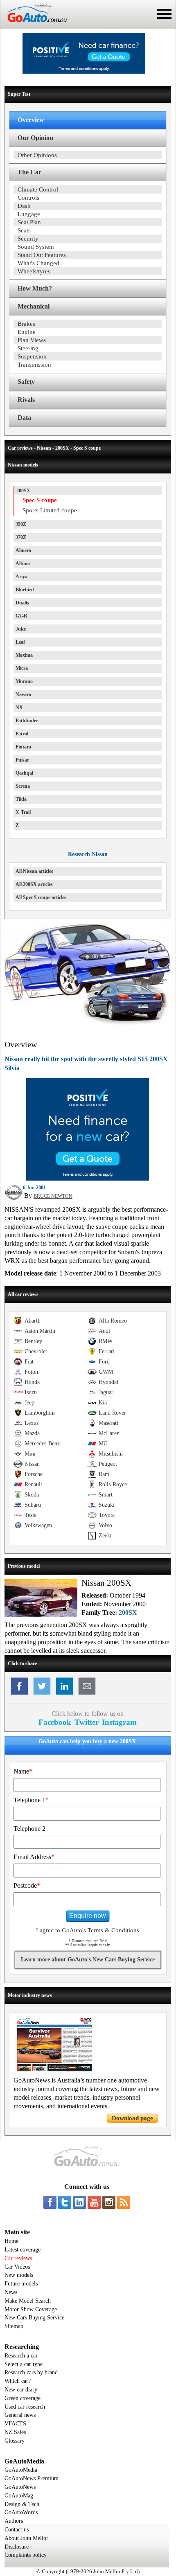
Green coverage (23, 2398)
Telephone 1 (31, 1800)
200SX (23, 491)
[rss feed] (124, 2202)
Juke (21, 629)
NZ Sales (15, 2432)
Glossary (15, 2441)
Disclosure (17, 2547)
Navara (23, 694)
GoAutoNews (20, 2487)
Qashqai (24, 773)
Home (11, 2241)
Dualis (22, 603)
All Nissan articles (34, 871)
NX (19, 708)
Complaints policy (26, 2555)
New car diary (21, 2390)
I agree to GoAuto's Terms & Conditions (88, 1930)
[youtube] (94, 2202)
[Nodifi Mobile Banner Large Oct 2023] (84, 72)
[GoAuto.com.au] (34, 25)
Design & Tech (22, 2504)
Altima (23, 563)
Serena (23, 786)
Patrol (22, 734)
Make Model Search (28, 2301)
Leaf (20, 642)
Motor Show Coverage (31, 2309)
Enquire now (88, 1916)
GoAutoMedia (21, 2470)
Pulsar (22, 760)
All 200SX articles (34, 884)
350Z (21, 524)
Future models (21, 2284)
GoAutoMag (19, 2496)
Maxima (24, 655)
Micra (22, 668)
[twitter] (65, 2202)
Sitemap (14, 2326)
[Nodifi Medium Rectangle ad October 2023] (88, 1179)
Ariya (21, 577)
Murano (24, 681)
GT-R (21, 616)
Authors (14, 2521)
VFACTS (15, 2424)
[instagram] (109, 2202)
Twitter (87, 1722)
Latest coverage (23, 2250)
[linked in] (79, 2202)
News (11, 2292)
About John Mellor (26, 2538)
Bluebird (25, 590)
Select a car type (24, 2364)
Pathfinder (27, 721)
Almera (23, 550)
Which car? (18, 2381)
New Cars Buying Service (34, 2318)
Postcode (27, 1885)
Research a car (21, 2356)
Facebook (55, 1722)
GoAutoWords (21, 2512)
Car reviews (18, 2258)
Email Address (34, 1857)
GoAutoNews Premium (32, 2478)
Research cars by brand (31, 2372)
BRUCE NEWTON (53, 1196)
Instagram (119, 1722)
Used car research (25, 2407)
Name (23, 1771)
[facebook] (50, 2202)
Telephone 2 (29, 1829)
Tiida (21, 799)
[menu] (164, 14)
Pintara (23, 747)
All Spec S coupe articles (41, 897)
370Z (21, 537)
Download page (132, 2118)
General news (20, 2415)
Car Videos (17, 2267)
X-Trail (23, 812)
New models (19, 2275)
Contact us (17, 2530)
